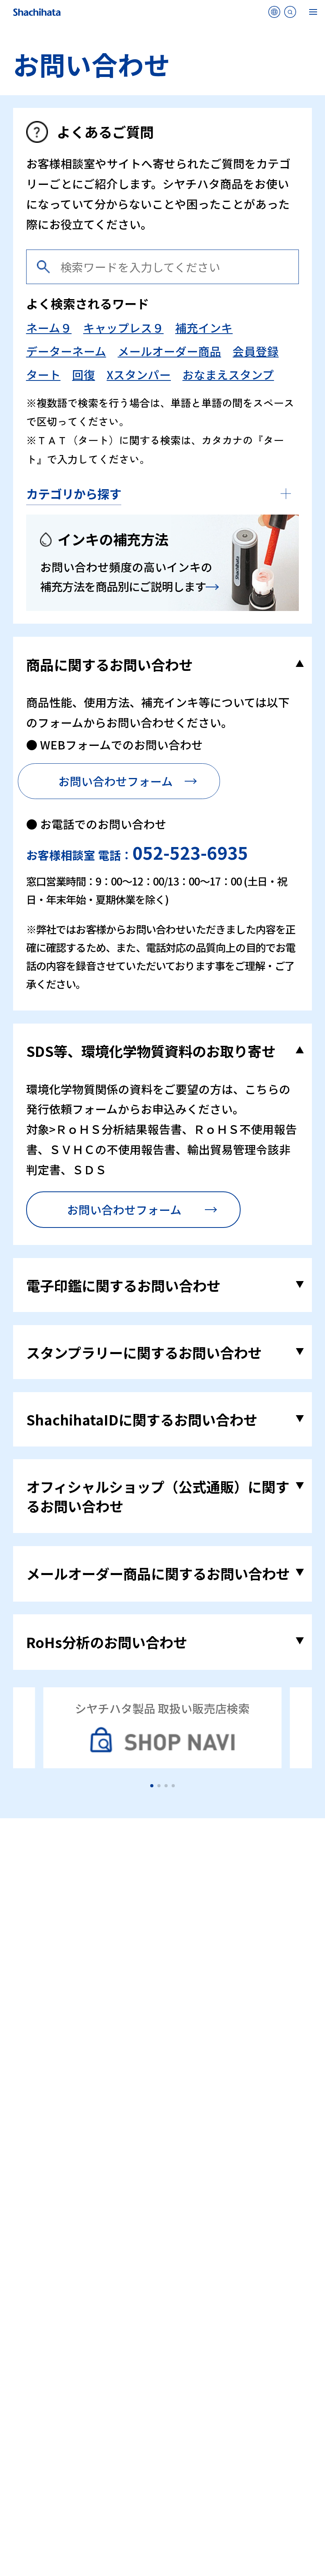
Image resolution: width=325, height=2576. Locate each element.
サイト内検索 (290, 14)
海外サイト (274, 14)
